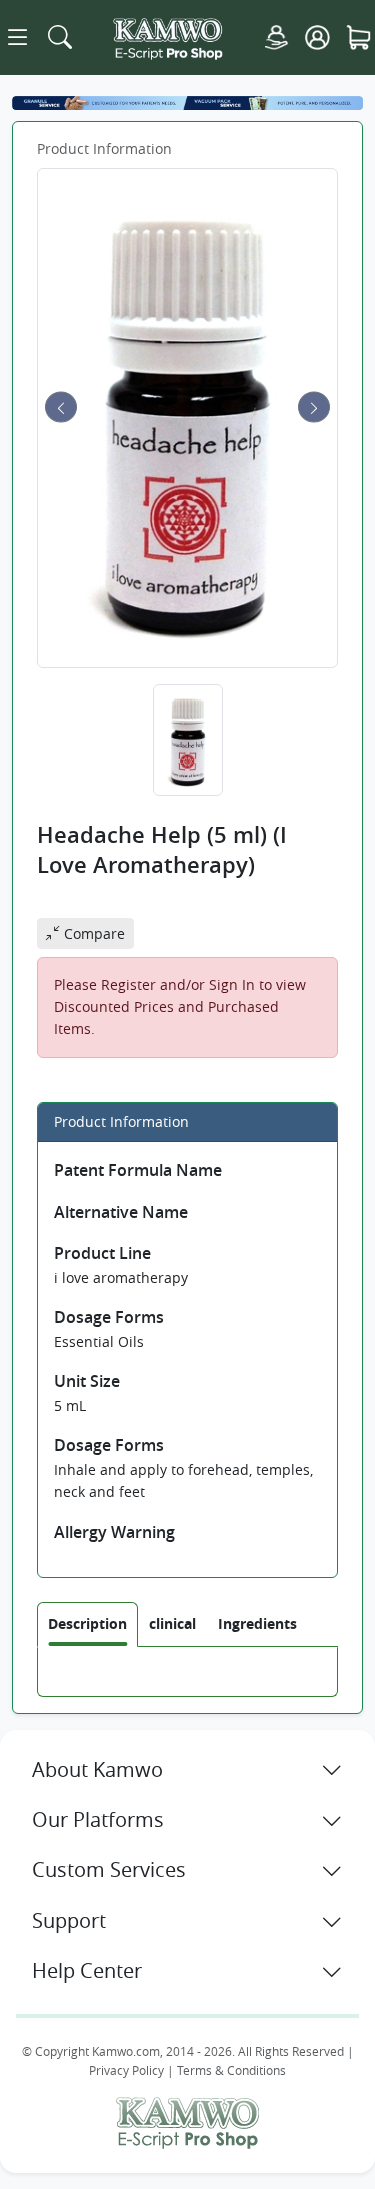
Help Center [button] (87, 1970)
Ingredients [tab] (257, 1623)
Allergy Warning (114, 1532)
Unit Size (87, 1381)
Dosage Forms (109, 1317)
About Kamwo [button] (97, 1769)
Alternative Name (121, 1212)
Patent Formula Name (138, 1170)
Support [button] (69, 1920)
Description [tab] (87, 1623)
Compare (92, 933)
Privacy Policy (126, 2070)
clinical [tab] (172, 1623)
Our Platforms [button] (98, 1819)
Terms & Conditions (231, 2070)
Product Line (102, 1253)
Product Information (104, 148)
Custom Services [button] (109, 1869)
